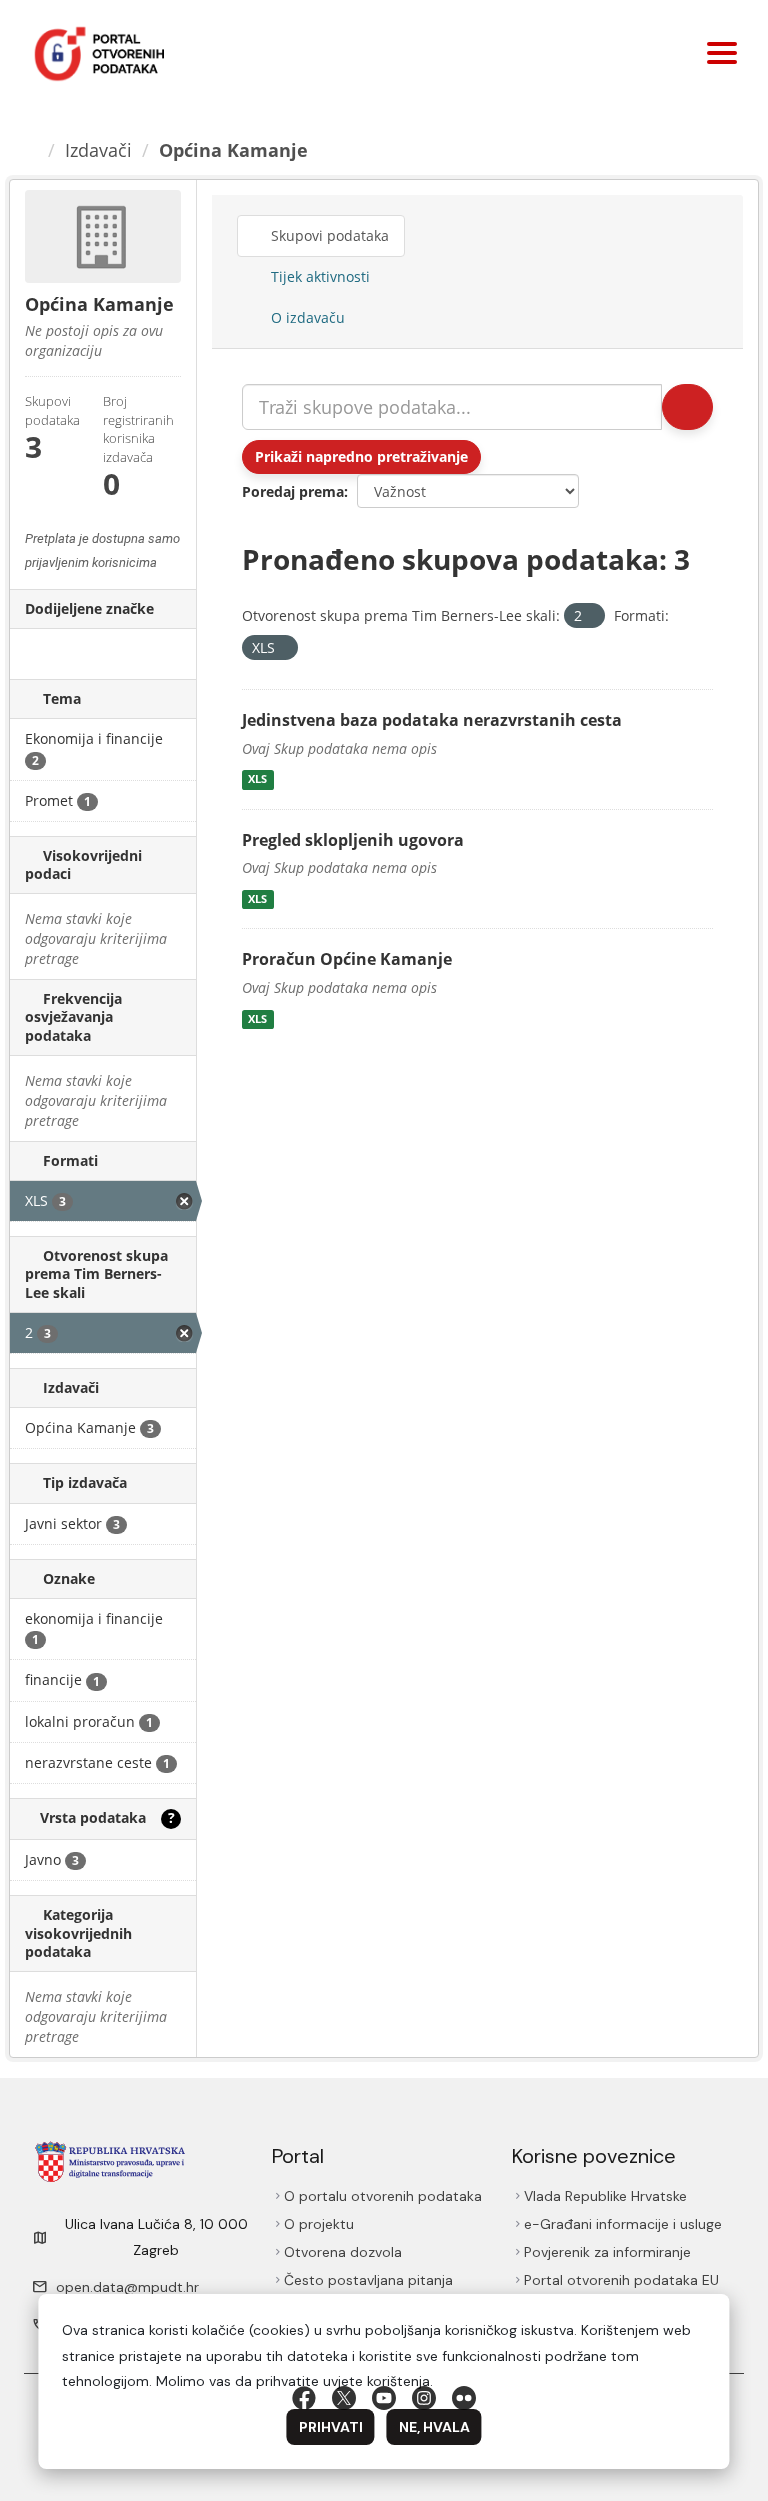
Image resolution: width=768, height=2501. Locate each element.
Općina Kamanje (233, 150)
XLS (257, 780)
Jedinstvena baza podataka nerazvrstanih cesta (432, 720)
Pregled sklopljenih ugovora (353, 840)
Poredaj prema (293, 491)
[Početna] (31, 150)
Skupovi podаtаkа (328, 235)
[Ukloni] (590, 616)
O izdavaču (306, 317)
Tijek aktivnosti (318, 276)
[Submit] (687, 407)
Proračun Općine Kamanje (347, 959)
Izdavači (98, 150)
